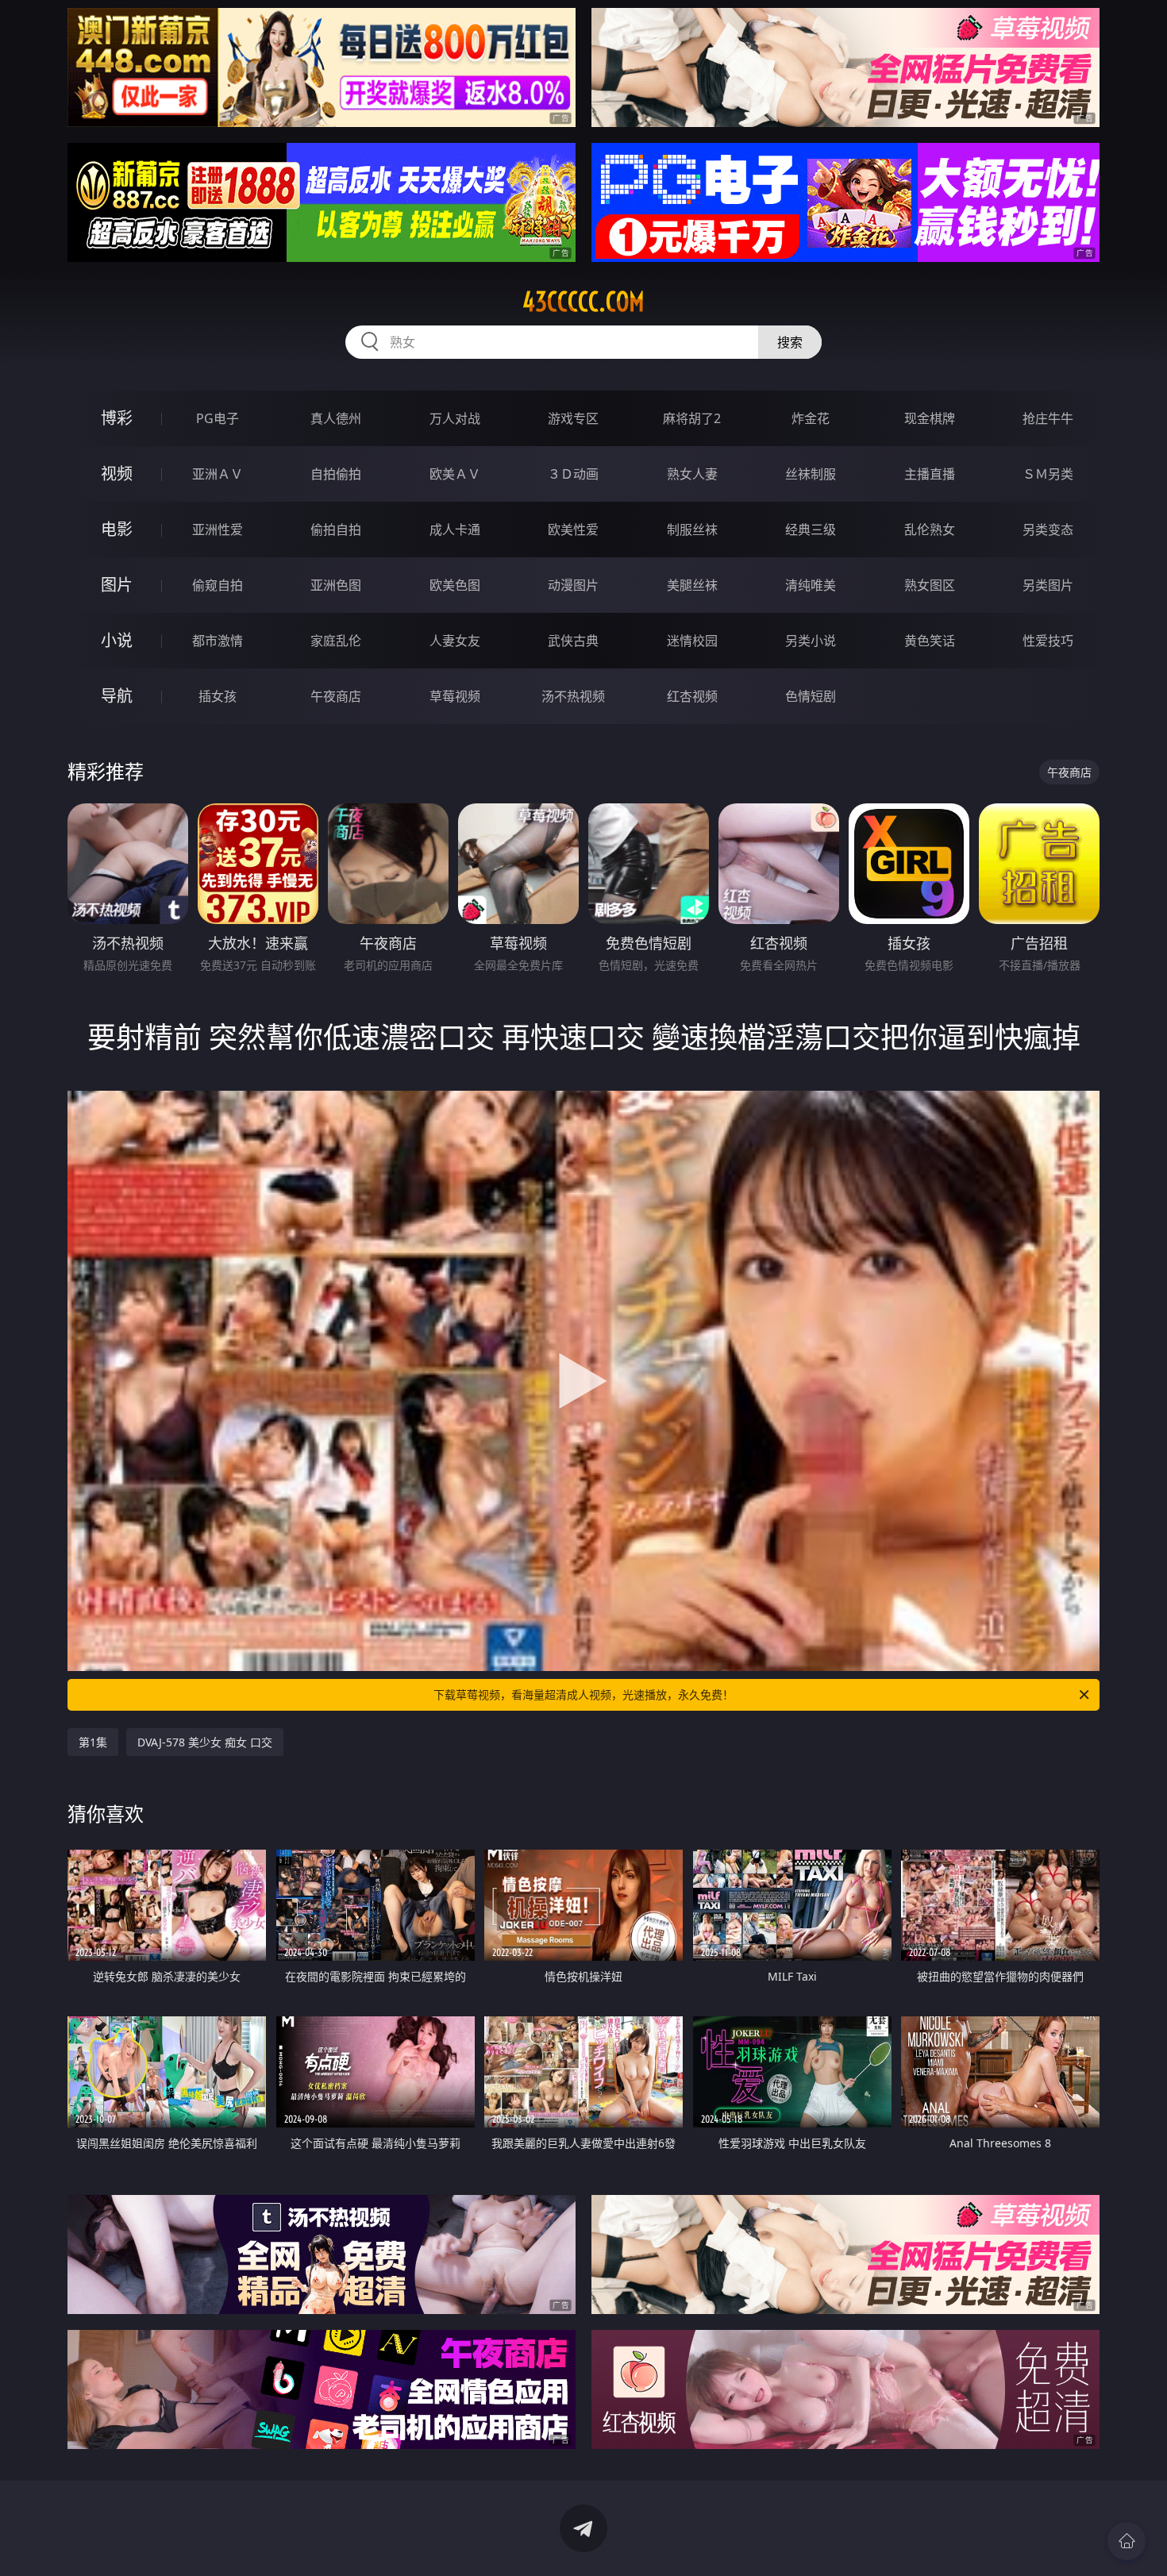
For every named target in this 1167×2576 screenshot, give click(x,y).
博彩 (117, 418)
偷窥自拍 (218, 585)
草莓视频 (455, 696)
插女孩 (218, 696)
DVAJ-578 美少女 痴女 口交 (205, 1742)
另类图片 (1048, 585)
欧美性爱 (573, 529)
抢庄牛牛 (1048, 418)
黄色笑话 (930, 641)
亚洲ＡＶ (218, 474)
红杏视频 (692, 696)
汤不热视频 (573, 696)
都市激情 (218, 641)
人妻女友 (455, 641)
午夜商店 (336, 696)
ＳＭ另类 (1048, 474)
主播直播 (930, 474)
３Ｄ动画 (573, 474)
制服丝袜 (692, 529)
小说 (117, 640)
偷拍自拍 (336, 529)
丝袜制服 (811, 474)
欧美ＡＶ (455, 474)
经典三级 (811, 529)
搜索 (790, 342)
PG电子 (218, 418)
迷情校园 (692, 641)
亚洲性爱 (218, 529)
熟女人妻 (692, 474)
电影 (117, 529)
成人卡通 (455, 529)
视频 (117, 474)
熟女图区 (930, 585)
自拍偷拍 (336, 474)
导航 (117, 696)
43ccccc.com (583, 302)
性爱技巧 (1048, 641)
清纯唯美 (811, 585)
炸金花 (811, 418)
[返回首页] (1127, 2541)
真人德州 (336, 418)
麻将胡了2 (692, 418)
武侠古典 (573, 641)
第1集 (93, 1742)
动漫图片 (573, 585)
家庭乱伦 (336, 641)
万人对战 (455, 418)
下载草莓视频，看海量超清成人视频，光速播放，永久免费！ (583, 1694)
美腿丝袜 (692, 585)
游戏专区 (573, 418)
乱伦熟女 (930, 529)
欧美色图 (455, 585)
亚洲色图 (336, 585)
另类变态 (1048, 529)
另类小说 (811, 641)
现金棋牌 (930, 418)
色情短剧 (811, 696)
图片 (117, 585)
